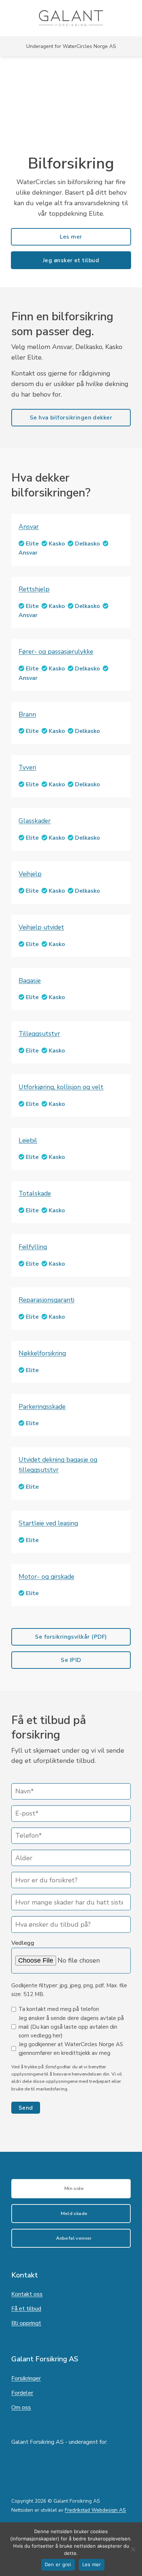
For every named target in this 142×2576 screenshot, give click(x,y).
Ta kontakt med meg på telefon (59, 2009)
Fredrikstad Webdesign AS (95, 2510)
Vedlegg (23, 1943)
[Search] (8, 18)
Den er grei (58, 2564)
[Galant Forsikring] (71, 18)
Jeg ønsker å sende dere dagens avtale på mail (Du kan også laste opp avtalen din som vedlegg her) (71, 2027)
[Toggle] (71, 527)
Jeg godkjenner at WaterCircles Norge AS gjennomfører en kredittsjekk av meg (71, 2049)
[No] (133, 2551)
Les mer (92, 2564)
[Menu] (132, 18)
